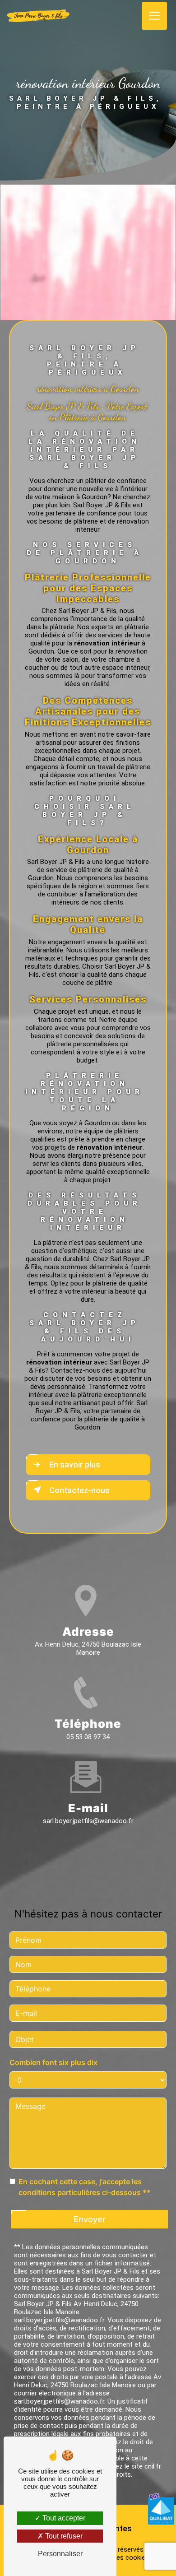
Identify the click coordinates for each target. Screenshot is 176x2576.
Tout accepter (63, 2518)
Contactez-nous (79, 1490)
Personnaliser (60, 2554)
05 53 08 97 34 (88, 1737)
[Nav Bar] (154, 16)
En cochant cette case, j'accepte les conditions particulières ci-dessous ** (85, 2187)
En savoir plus (75, 1464)
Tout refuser (63, 2536)
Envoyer (90, 2219)
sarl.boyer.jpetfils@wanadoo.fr (88, 1821)
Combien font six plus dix (53, 2062)
